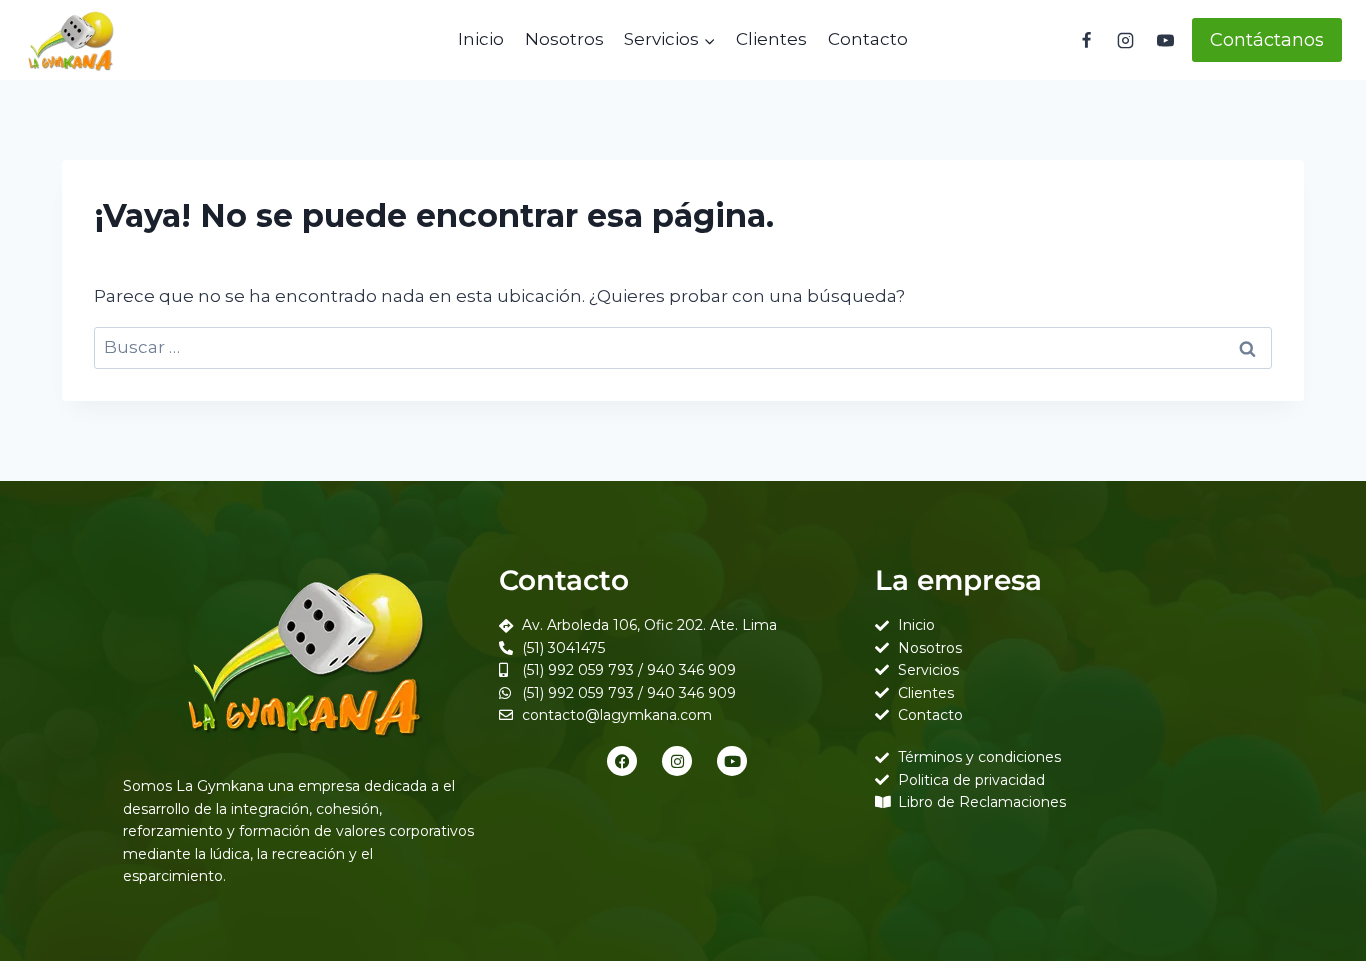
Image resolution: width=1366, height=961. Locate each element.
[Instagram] (1126, 40)
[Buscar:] (683, 347)
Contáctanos (1267, 40)
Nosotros (564, 39)
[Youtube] (732, 761)
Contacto (868, 39)
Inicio (481, 39)
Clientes (771, 39)
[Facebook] (1087, 40)
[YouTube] (1165, 40)
